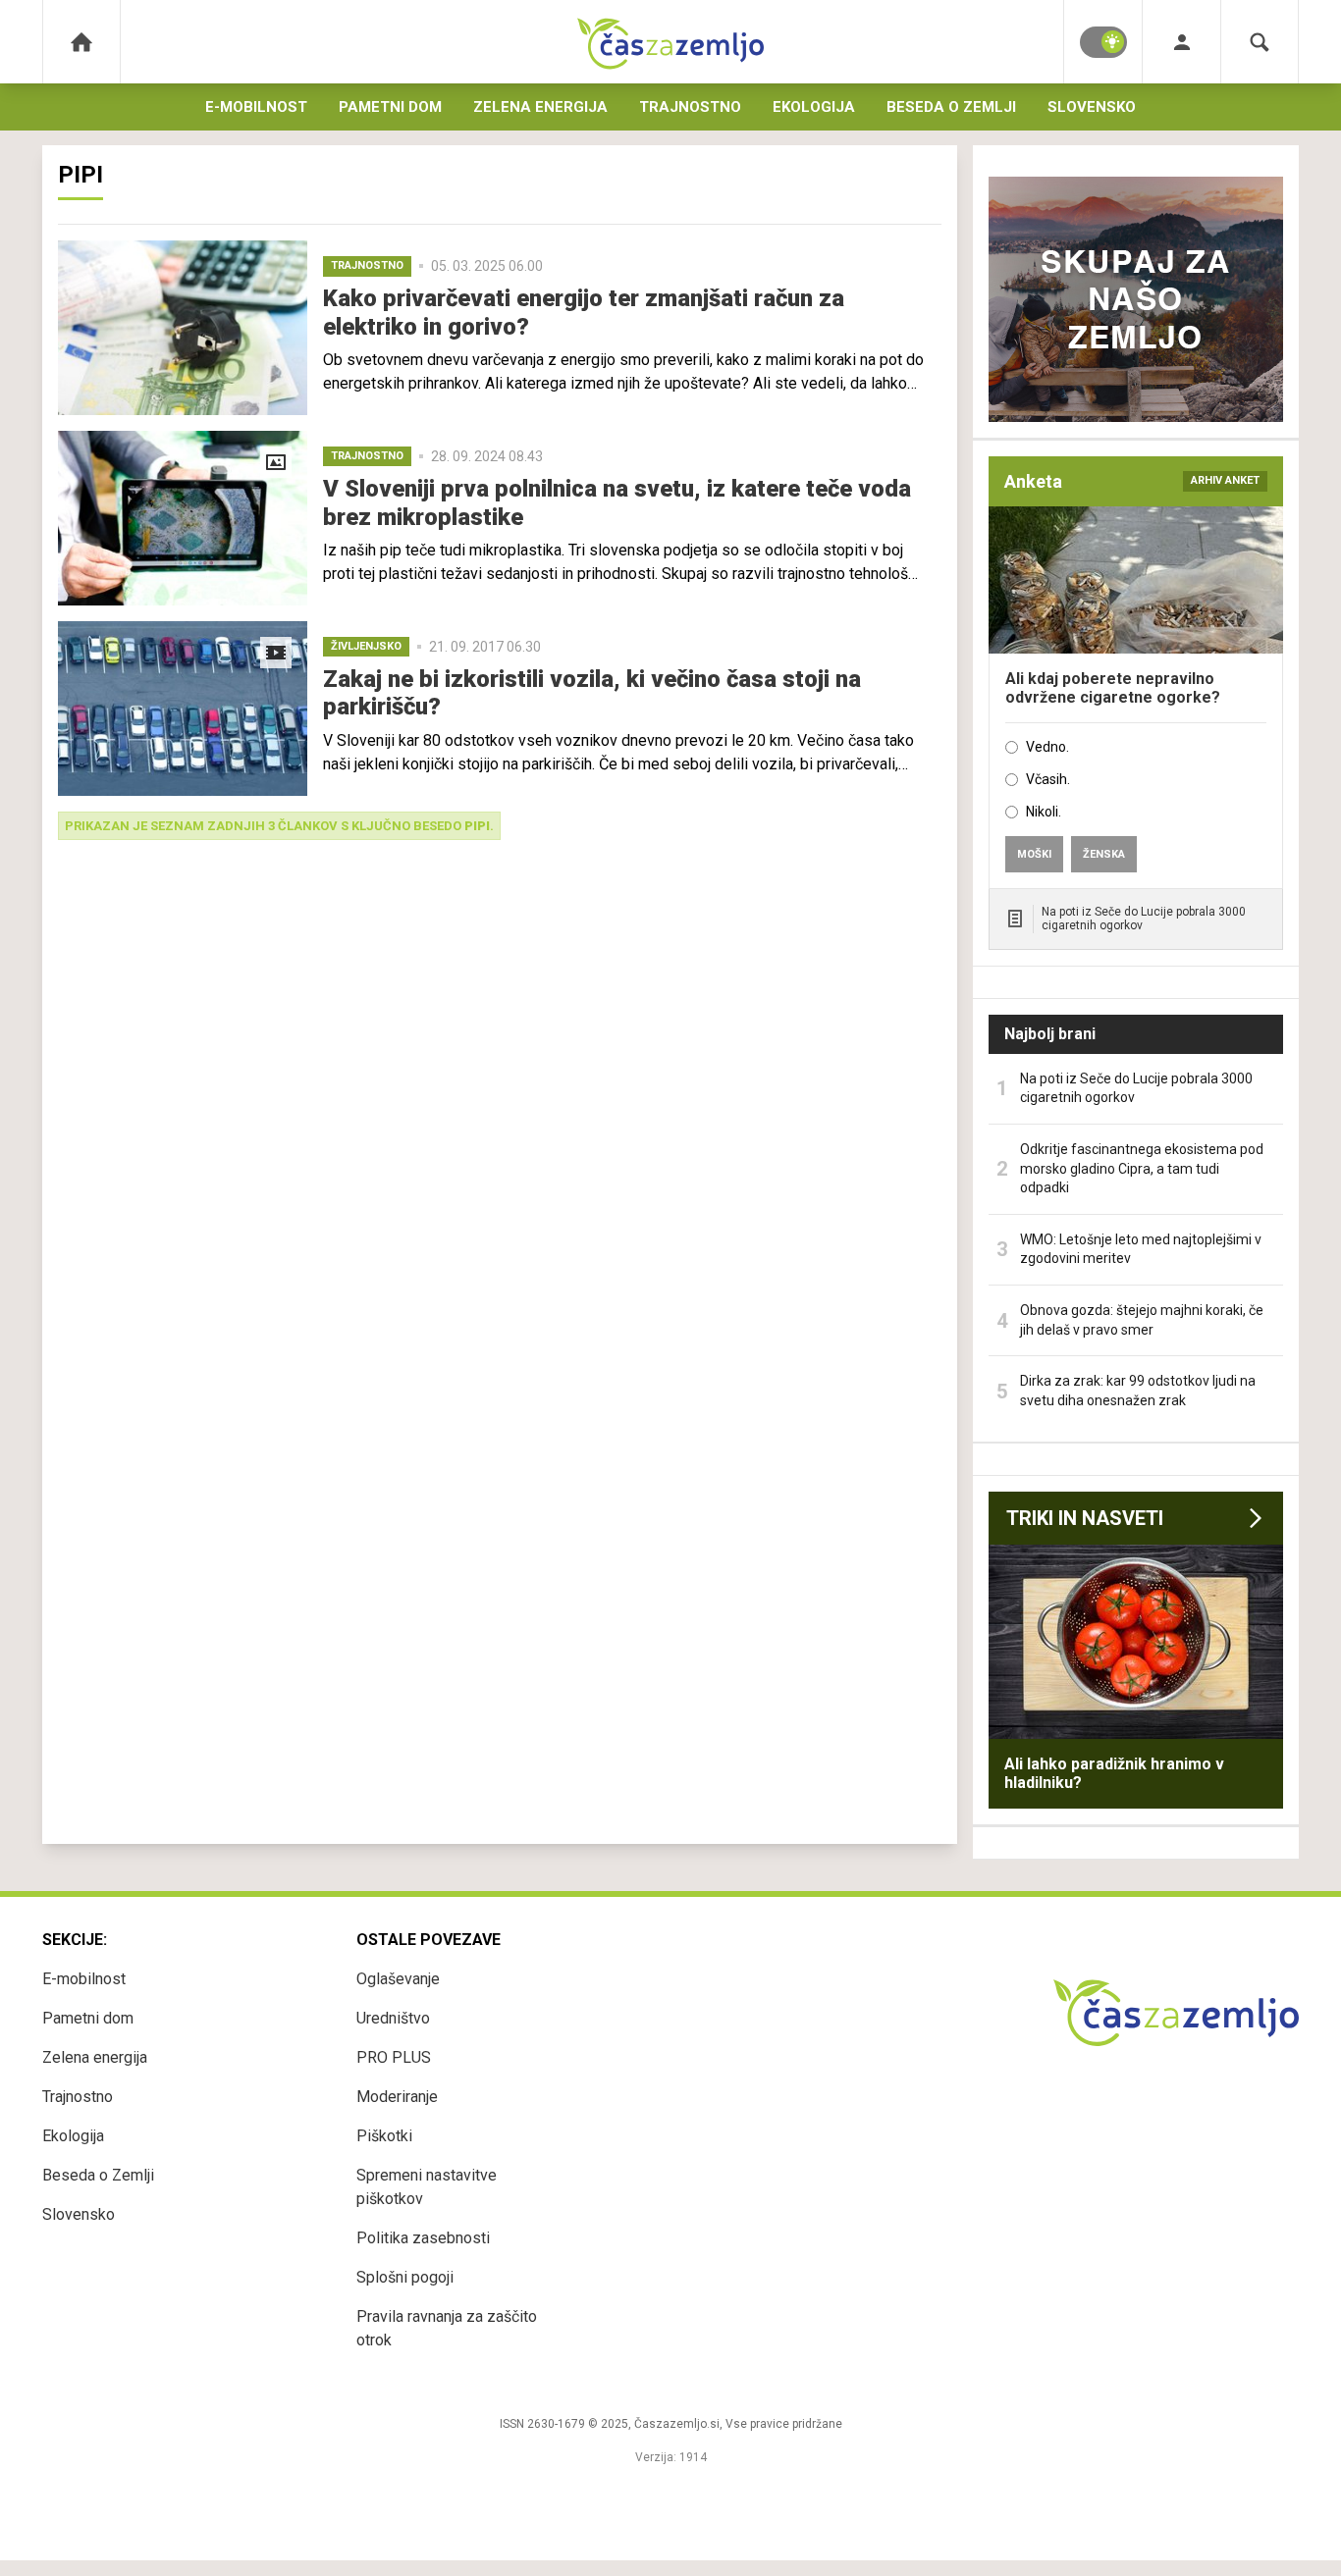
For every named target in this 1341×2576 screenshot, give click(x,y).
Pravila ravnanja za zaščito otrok (447, 2328)
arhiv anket (1225, 480)
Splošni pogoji (405, 2277)
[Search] (1260, 42)
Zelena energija (540, 107)
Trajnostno (690, 107)
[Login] (1181, 42)
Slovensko (1092, 107)
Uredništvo (393, 2018)
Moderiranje (397, 2097)
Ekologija (814, 107)
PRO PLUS (394, 2057)
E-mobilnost (256, 107)
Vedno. (1047, 747)
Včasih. (1048, 779)
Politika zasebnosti (423, 2238)
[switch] (1103, 42)
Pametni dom (390, 107)
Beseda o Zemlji (951, 107)
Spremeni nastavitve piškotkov (427, 2187)
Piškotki (384, 2136)
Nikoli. (1044, 812)
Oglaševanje (398, 1979)
